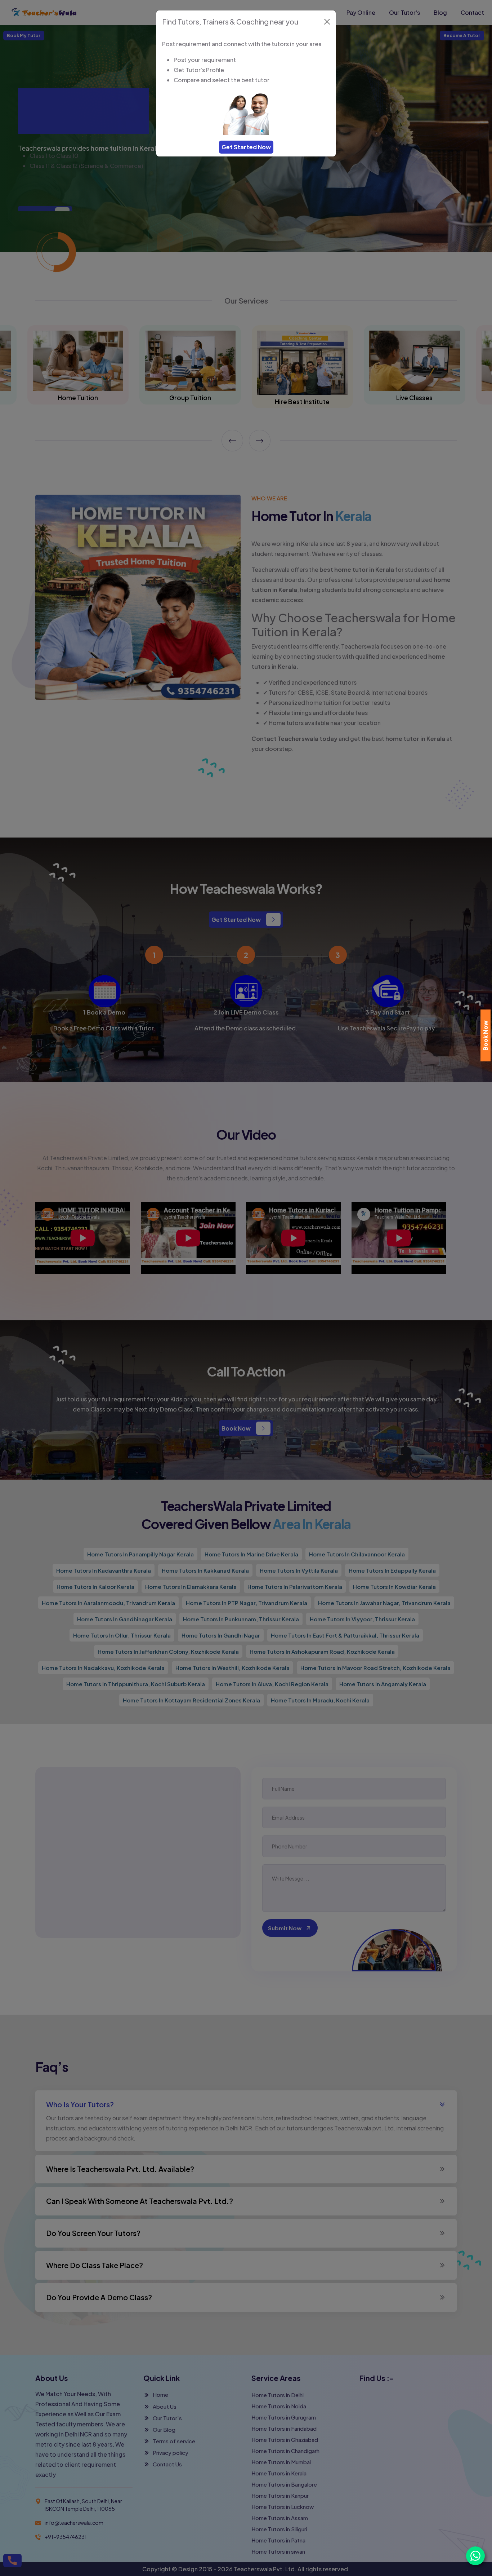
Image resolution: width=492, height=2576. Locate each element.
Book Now (485, 1035)
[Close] (327, 22)
